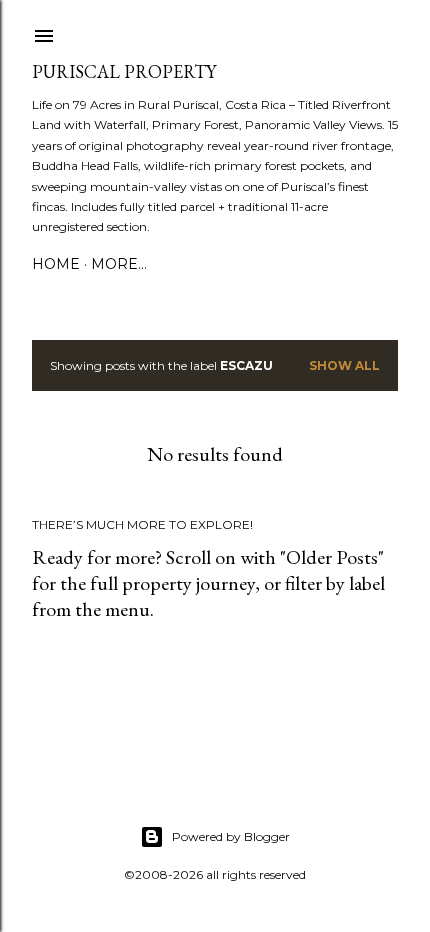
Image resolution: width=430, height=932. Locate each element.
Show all (344, 365)
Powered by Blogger (231, 836)
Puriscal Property (124, 71)
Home (56, 264)
